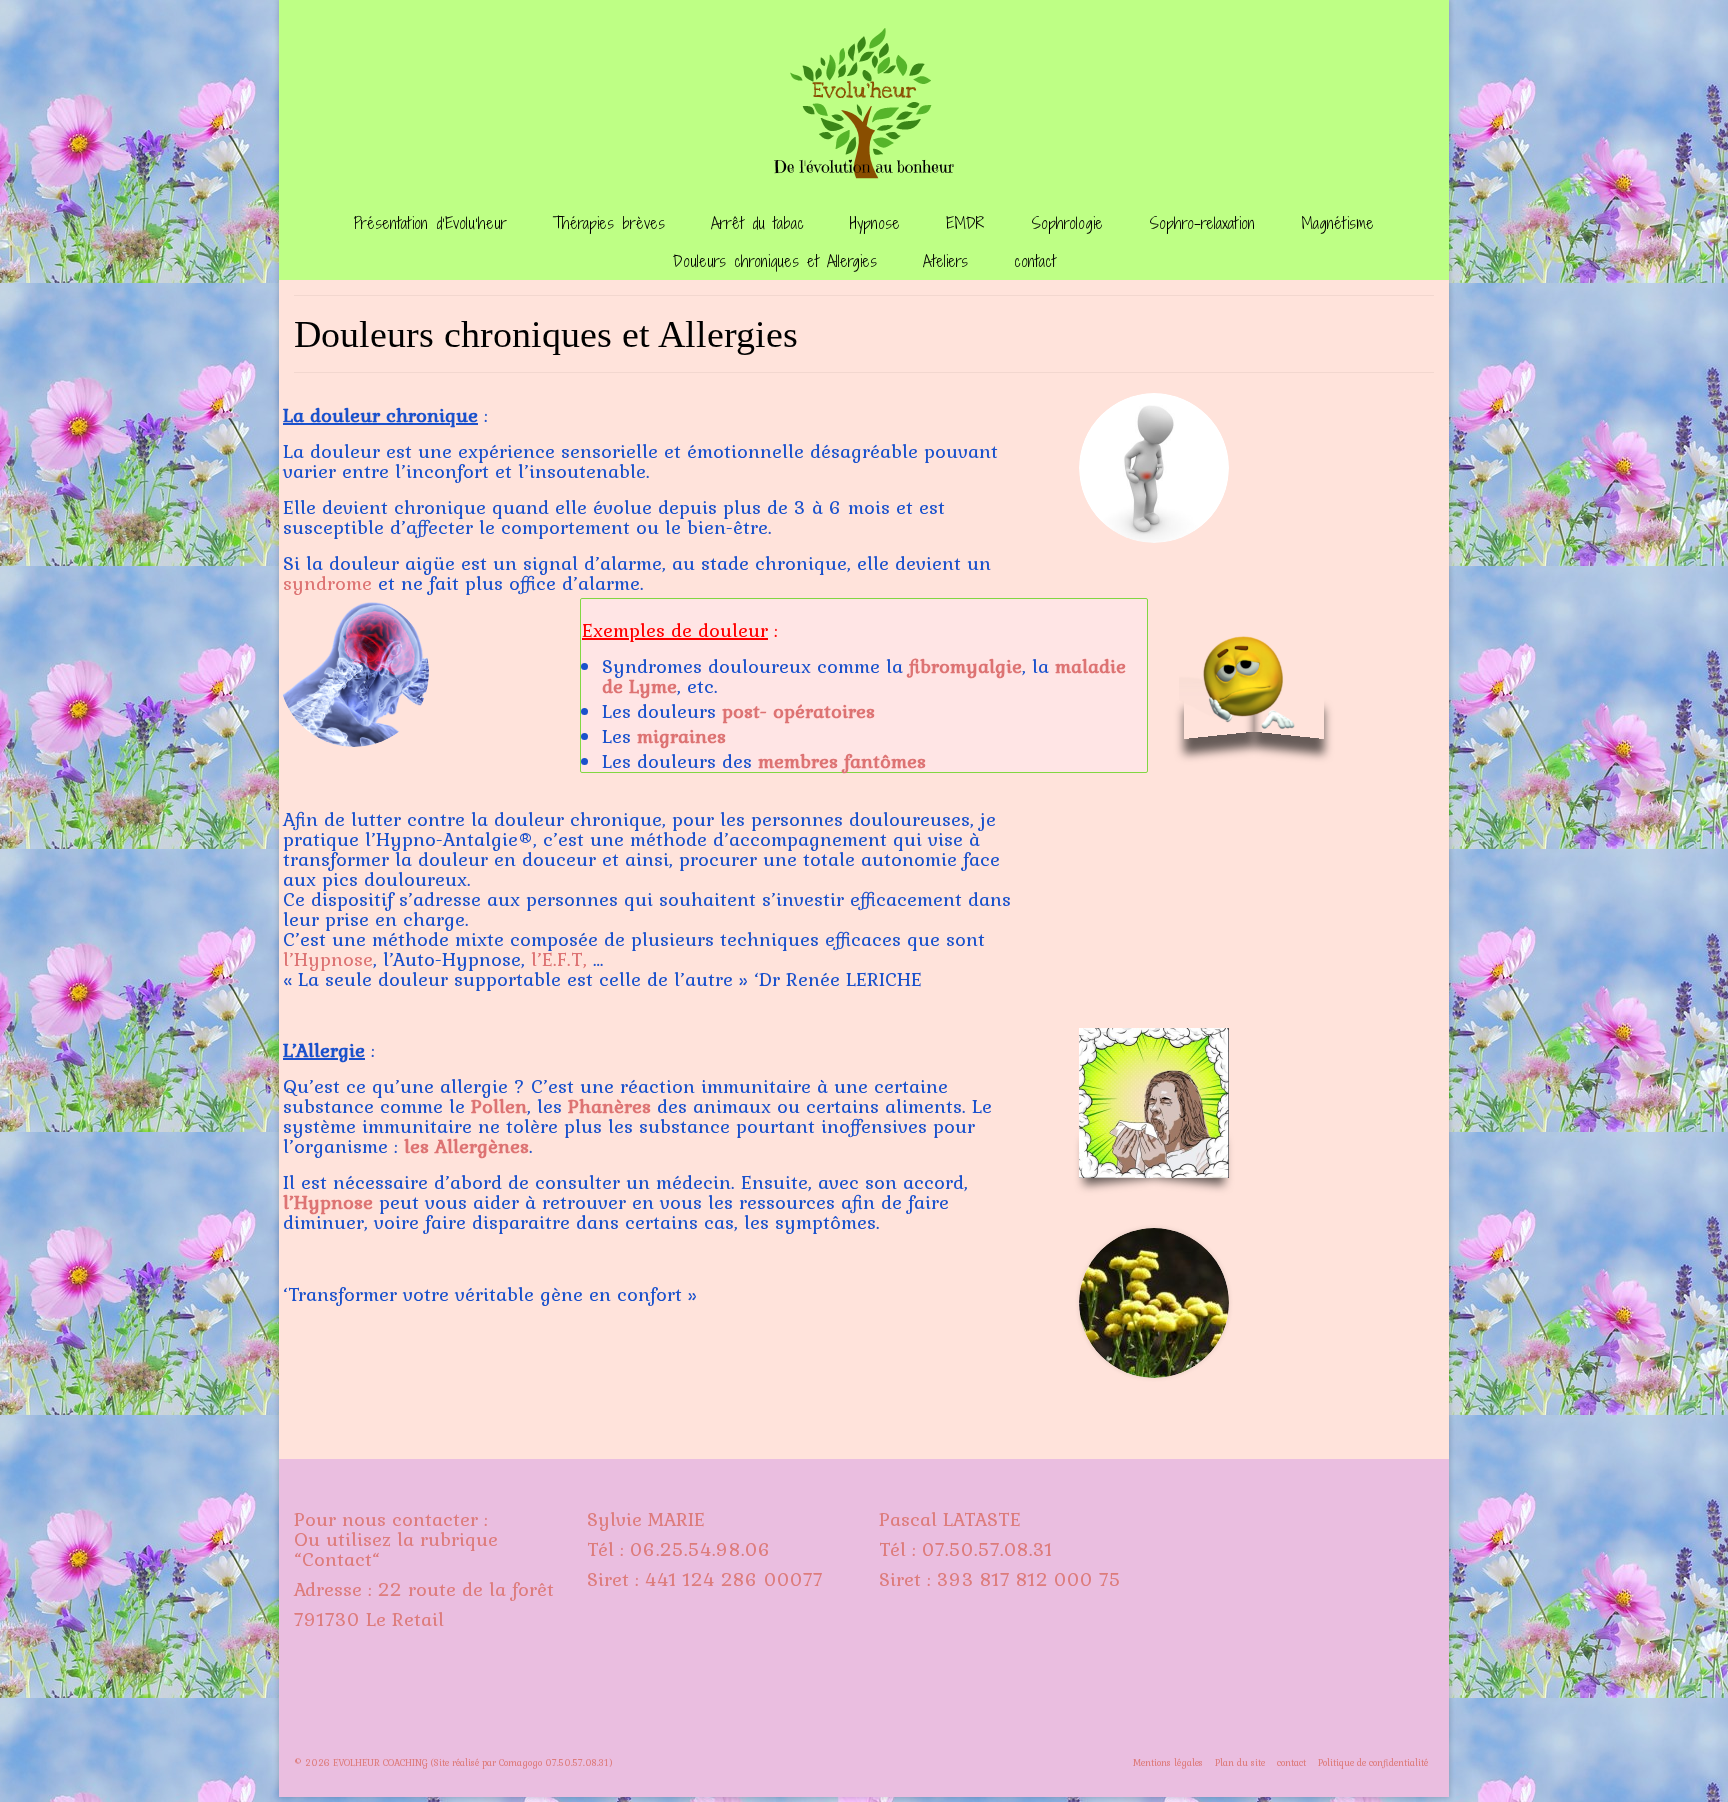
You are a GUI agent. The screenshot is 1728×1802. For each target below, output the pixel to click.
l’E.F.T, (556, 959)
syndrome (327, 583)
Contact (337, 1559)
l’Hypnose (328, 959)
